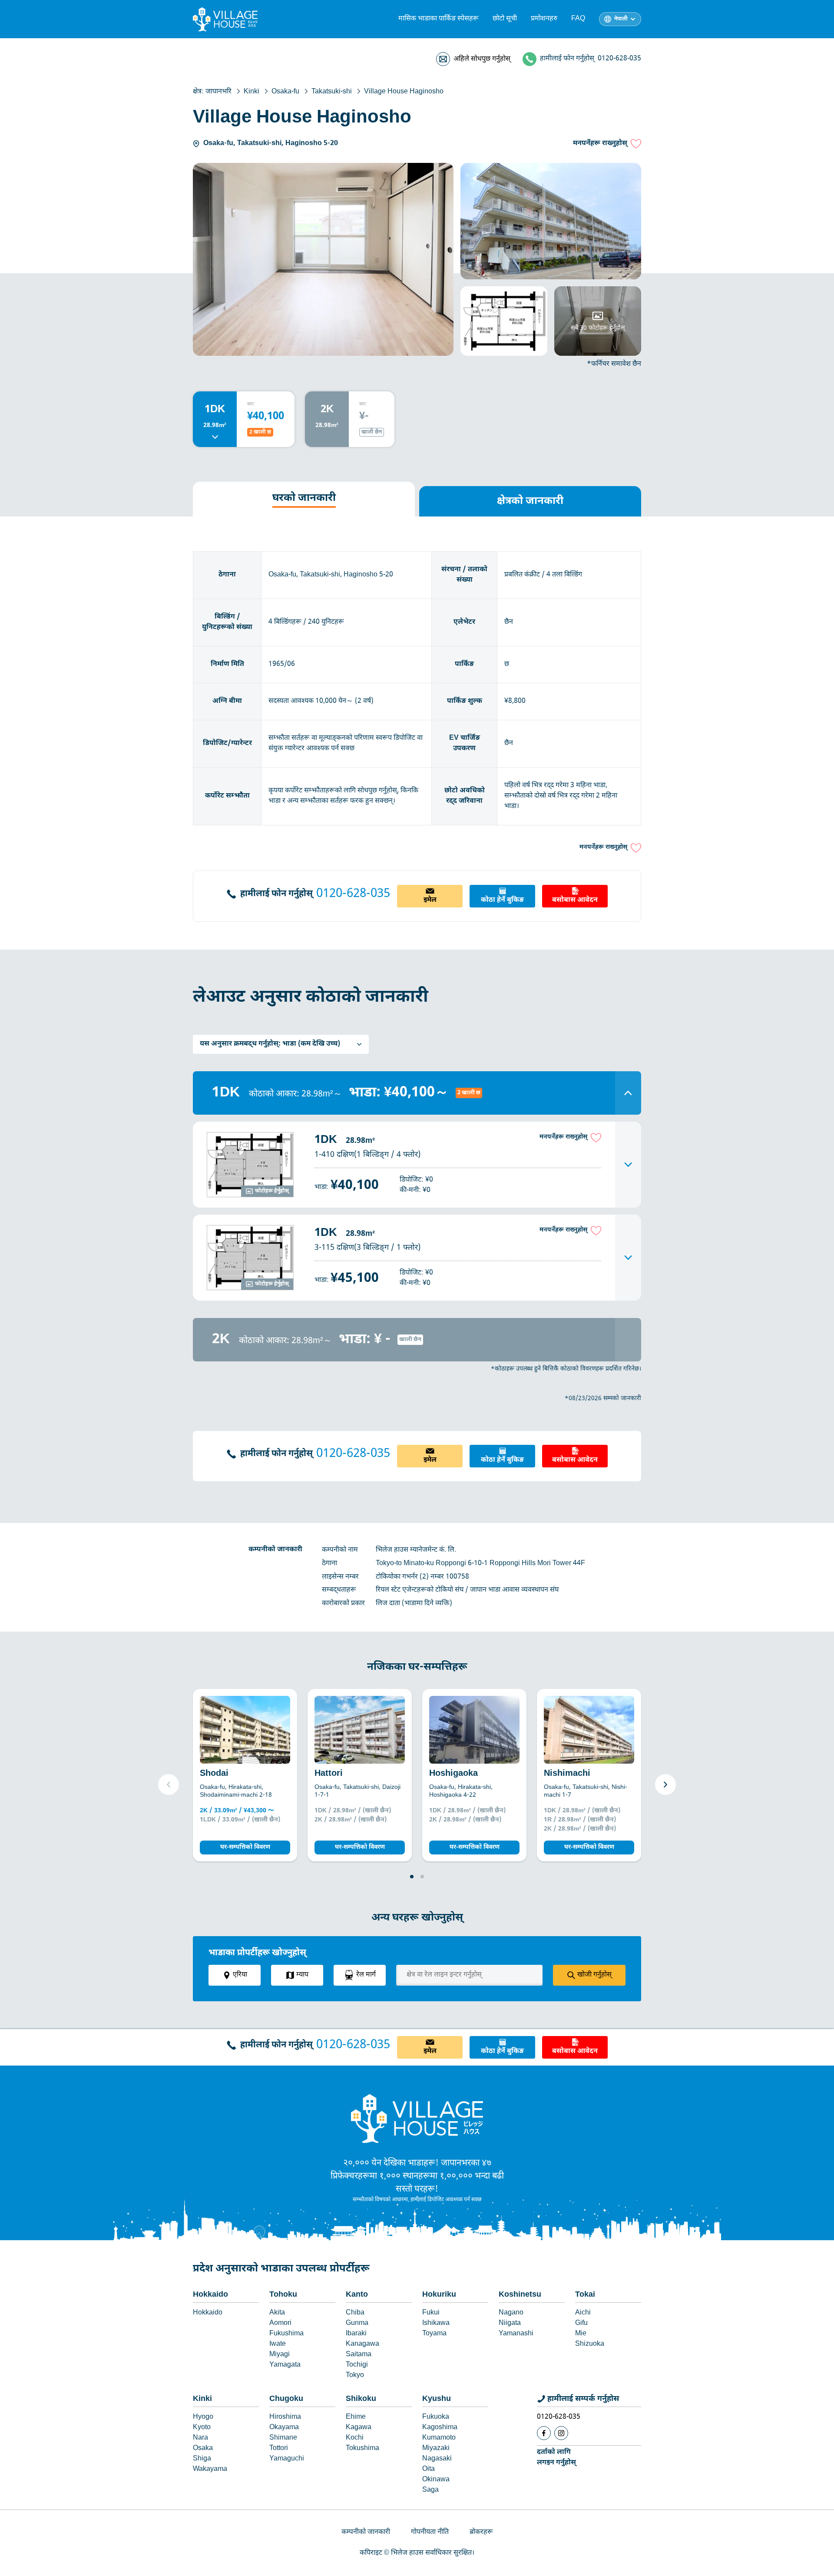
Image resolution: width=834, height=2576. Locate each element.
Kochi (355, 2438)
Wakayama (210, 2469)
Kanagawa (362, 2344)
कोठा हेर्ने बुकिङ (502, 900)
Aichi (583, 2313)
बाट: (251, 404)
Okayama (284, 2428)
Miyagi (280, 2355)
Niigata (510, 2323)
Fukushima (286, 2334)
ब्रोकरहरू (481, 2532)
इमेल (430, 900)
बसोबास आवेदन (575, 900)
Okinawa (436, 2480)
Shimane (283, 2438)
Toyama (434, 2334)
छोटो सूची (505, 19)
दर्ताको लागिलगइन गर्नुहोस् (556, 2458)
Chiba (355, 2313)
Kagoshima (440, 2428)
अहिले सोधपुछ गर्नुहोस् (482, 59)
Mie (581, 2334)
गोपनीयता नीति (430, 2532)
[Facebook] (544, 2433)
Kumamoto (439, 2438)
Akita (277, 2313)
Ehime (356, 2417)
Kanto (357, 2295)
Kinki (202, 2399)
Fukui (431, 2313)
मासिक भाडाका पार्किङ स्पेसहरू (439, 19)
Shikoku (361, 2399)
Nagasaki (437, 2459)
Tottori (279, 2449)
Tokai (585, 2295)
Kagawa (359, 2428)
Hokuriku (439, 2295)
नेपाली (621, 19)
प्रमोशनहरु (544, 19)
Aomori (280, 2323)
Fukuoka (436, 2417)
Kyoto (202, 2428)
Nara (200, 2438)
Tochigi (357, 2365)
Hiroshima (285, 2417)
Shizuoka (590, 2344)
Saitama (359, 2355)
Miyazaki (436, 2449)
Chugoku (286, 2399)
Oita (429, 2469)
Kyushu (437, 2399)
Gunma (357, 2323)
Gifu (581, 2323)
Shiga (202, 2459)
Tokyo (355, 2376)
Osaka (203, 2449)
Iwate (278, 2344)
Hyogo (203, 2417)
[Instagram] (561, 2433)
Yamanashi (516, 2334)
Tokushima (362, 2449)
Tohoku (283, 2295)
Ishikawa (436, 2323)
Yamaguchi (287, 2459)
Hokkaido (210, 2295)
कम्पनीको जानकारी (366, 2532)
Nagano (511, 2313)
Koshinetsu (520, 2295)
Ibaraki (356, 2334)
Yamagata (285, 2365)
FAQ (578, 19)
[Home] (417, 2118)
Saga (430, 2490)
